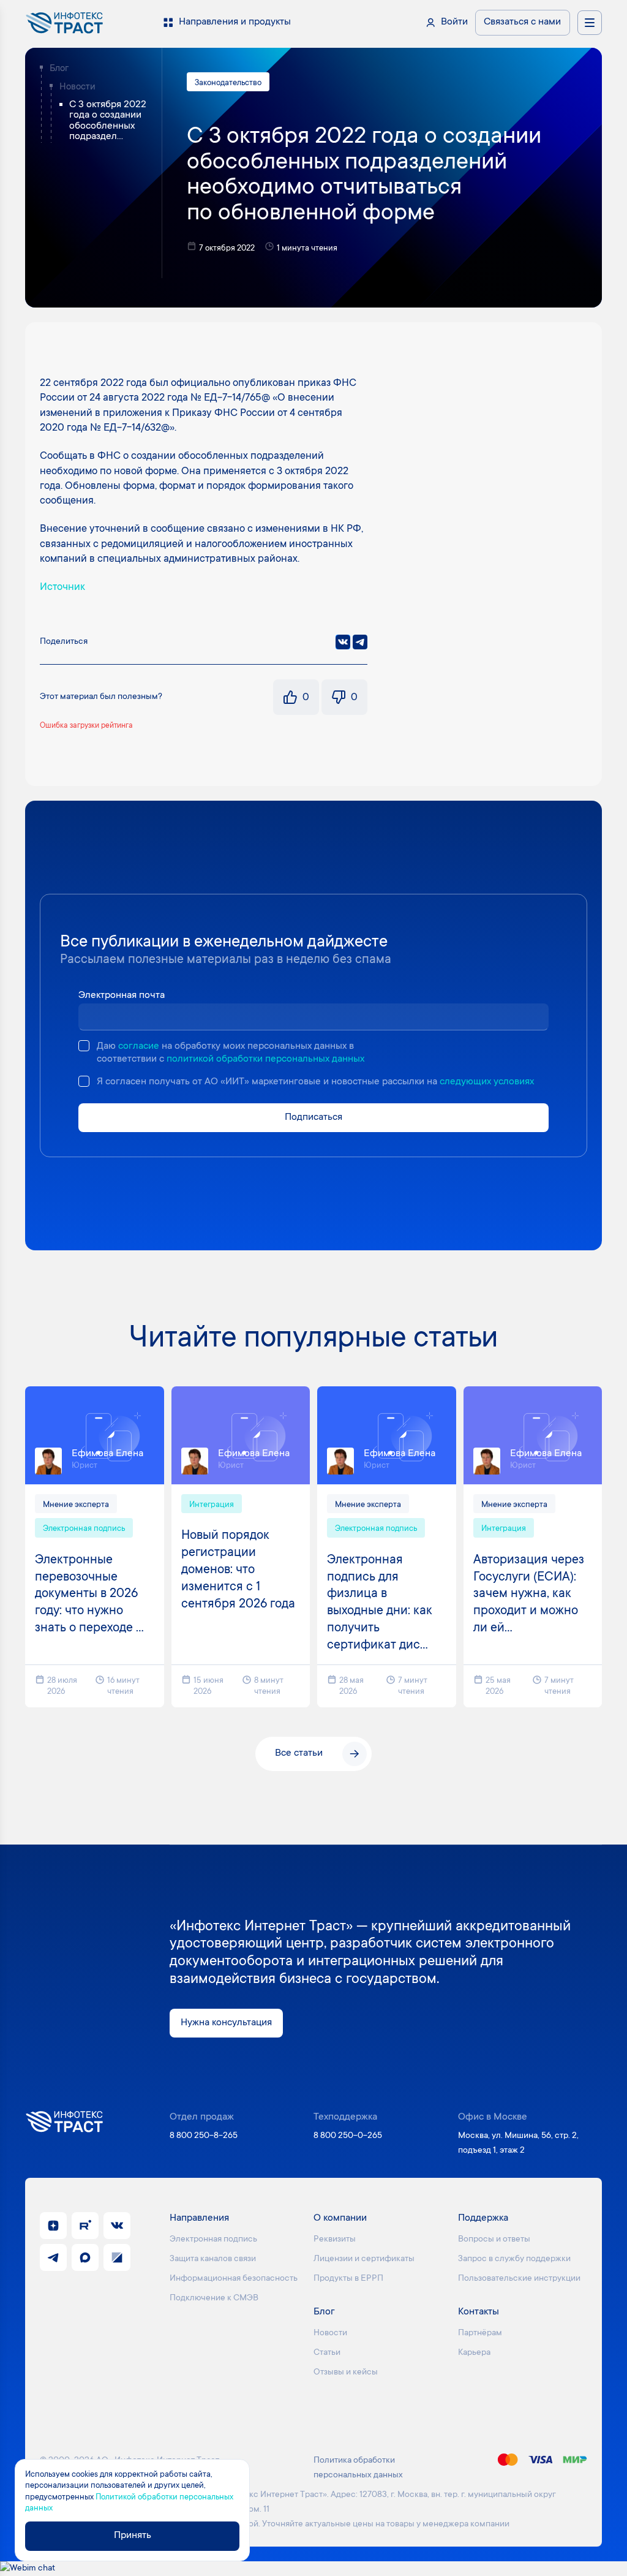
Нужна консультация (226, 2023)
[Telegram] (360, 642)
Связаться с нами (522, 22)
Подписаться (313, 1118)
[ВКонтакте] (343, 642)
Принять (133, 2536)
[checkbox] (84, 1046)
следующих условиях (487, 1082)
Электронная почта (122, 996)
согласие (139, 1047)
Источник (62, 587)
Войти (454, 22)
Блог (59, 69)
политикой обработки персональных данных (265, 1059)
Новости (77, 87)
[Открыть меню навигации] (590, 23)
